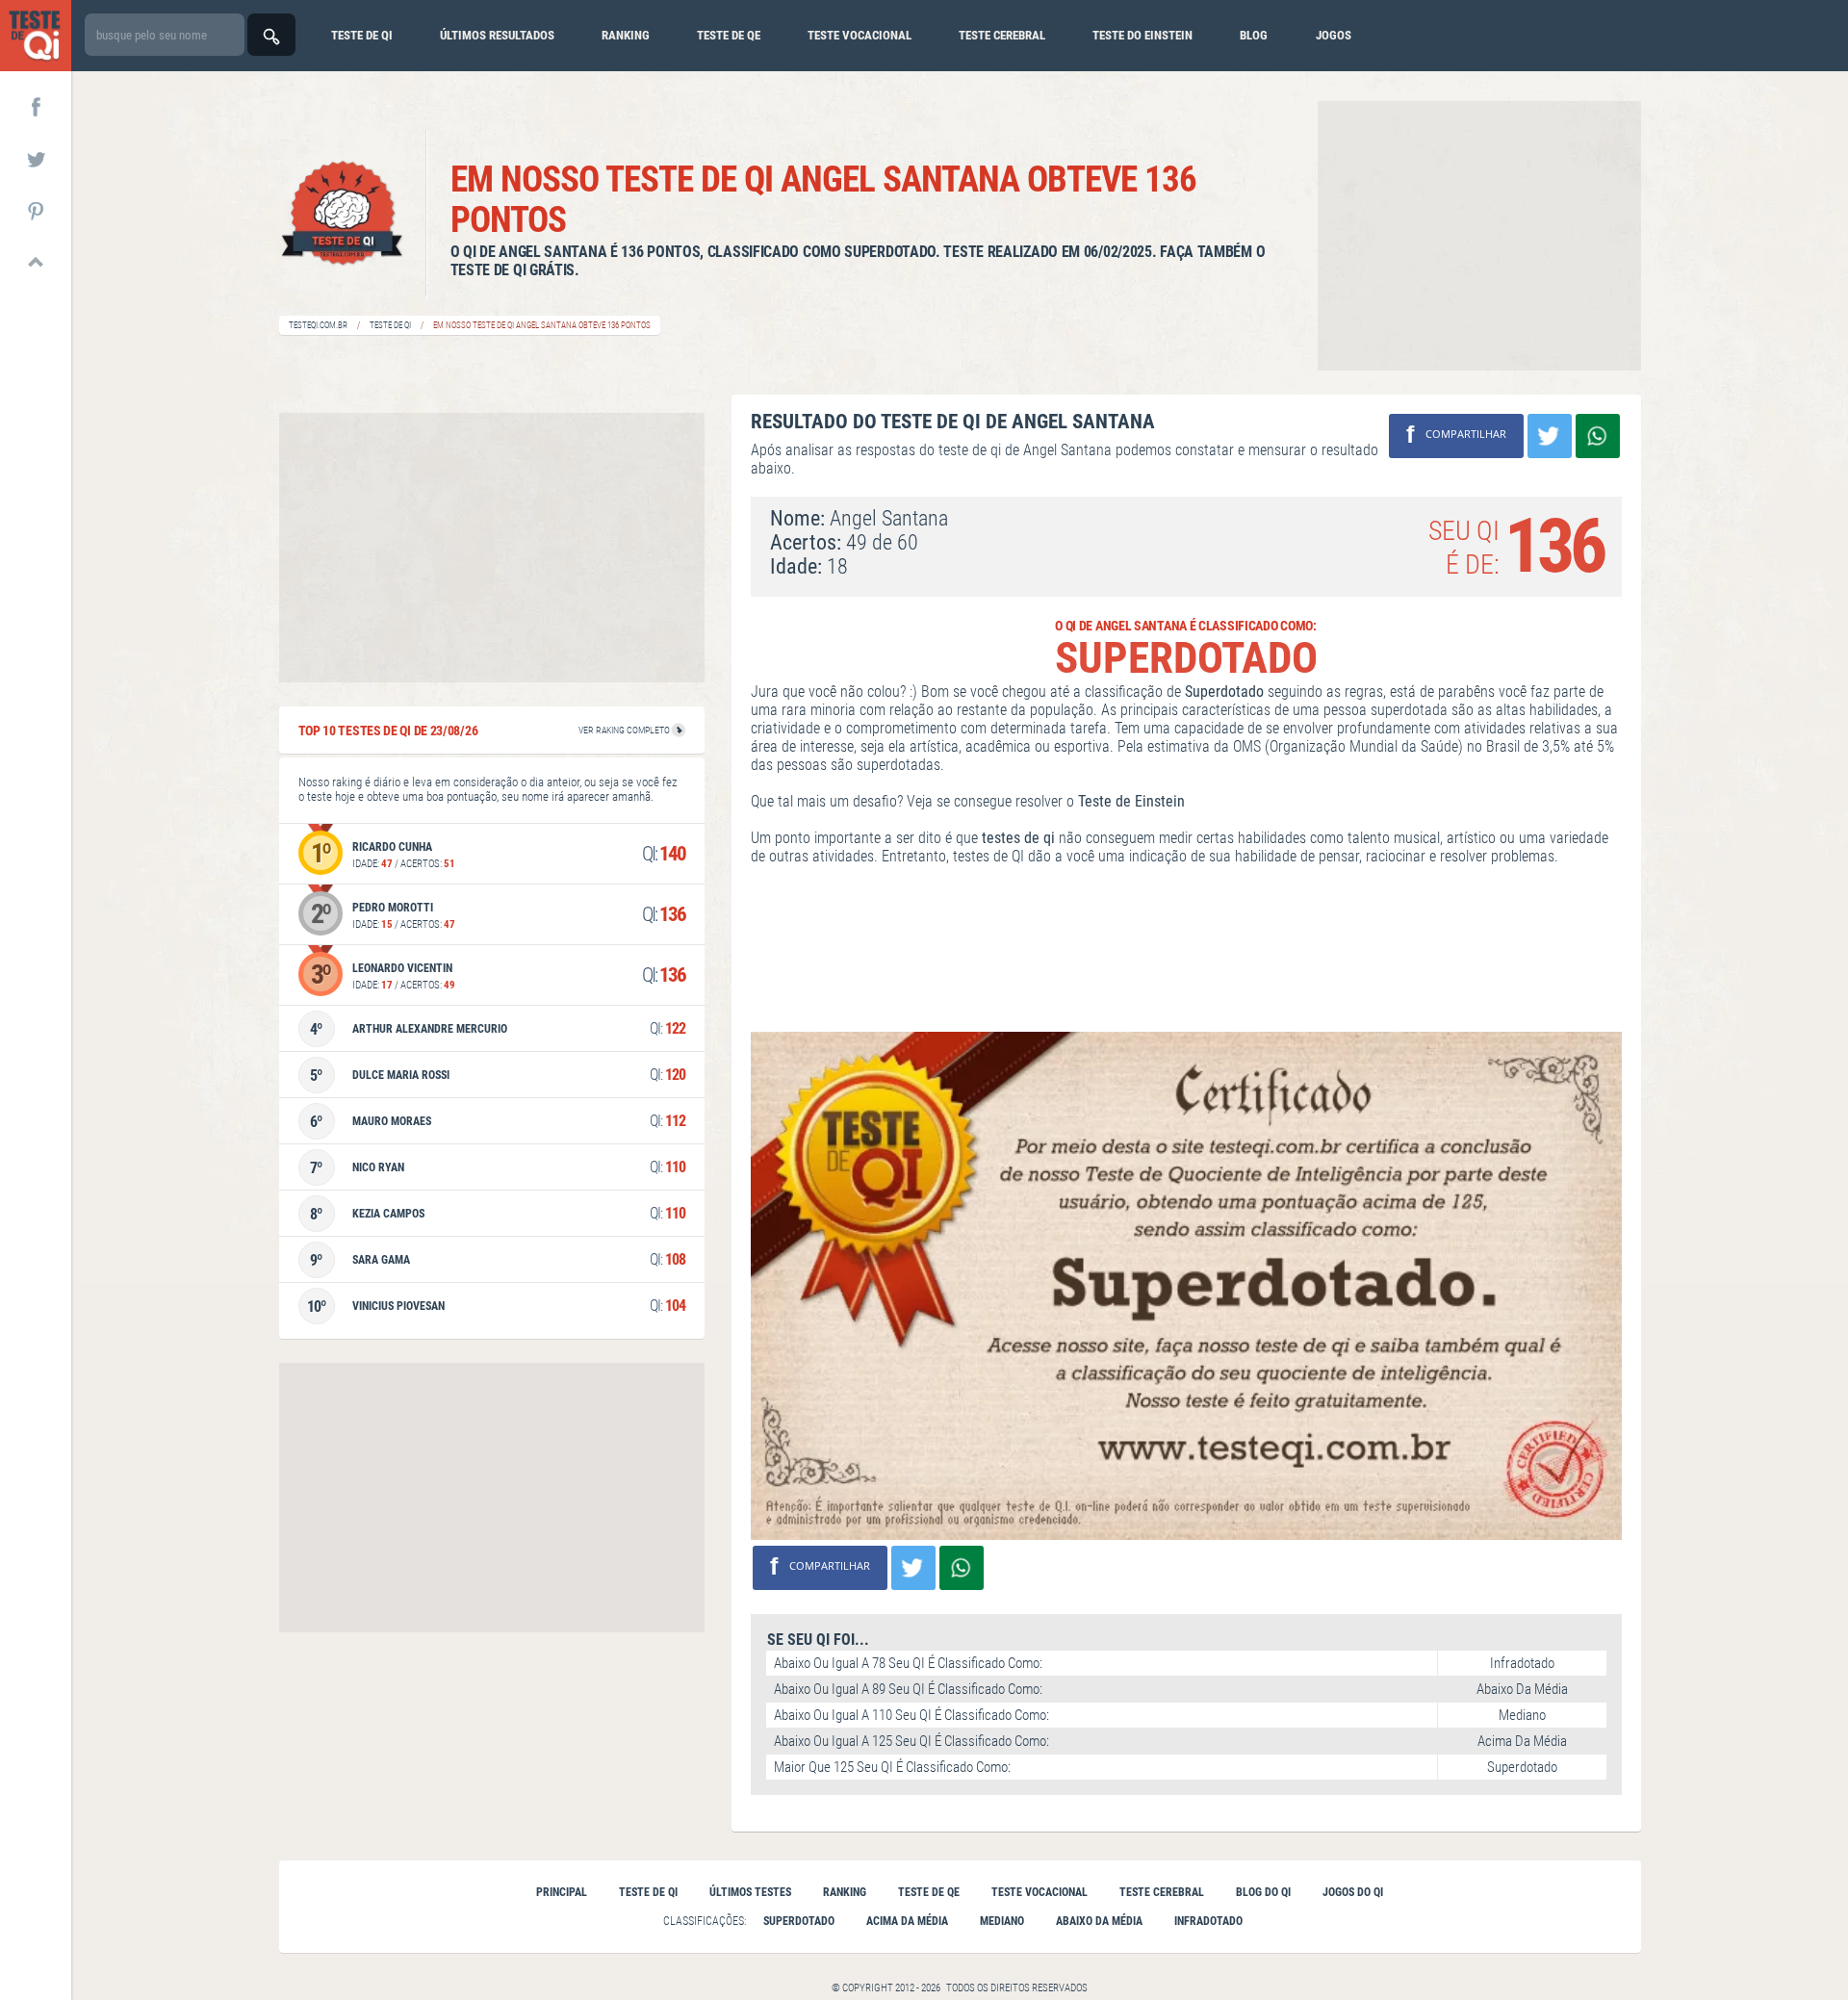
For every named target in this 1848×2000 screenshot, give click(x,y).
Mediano (1002, 1921)
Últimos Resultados (497, 35)
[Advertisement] (1479, 236)
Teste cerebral (1002, 35)
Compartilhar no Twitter (1550, 436)
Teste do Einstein (1142, 35)
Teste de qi (362, 35)
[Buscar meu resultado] (271, 35)
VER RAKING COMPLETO (625, 730)
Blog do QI (1263, 1892)
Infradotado (1208, 1921)
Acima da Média (907, 1921)
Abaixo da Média (1099, 1921)
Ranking (626, 35)
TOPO (36, 262)
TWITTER (36, 158)
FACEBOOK (36, 106)
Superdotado (799, 1921)
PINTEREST (36, 210)
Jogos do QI (1353, 1892)
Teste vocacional (860, 35)
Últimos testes (750, 1892)
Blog (1254, 35)
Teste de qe (729, 35)
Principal (562, 1892)
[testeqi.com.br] (36, 36)
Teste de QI (390, 325)
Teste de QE (929, 1892)
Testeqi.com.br (318, 325)
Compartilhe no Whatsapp (1598, 436)
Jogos (1334, 35)
